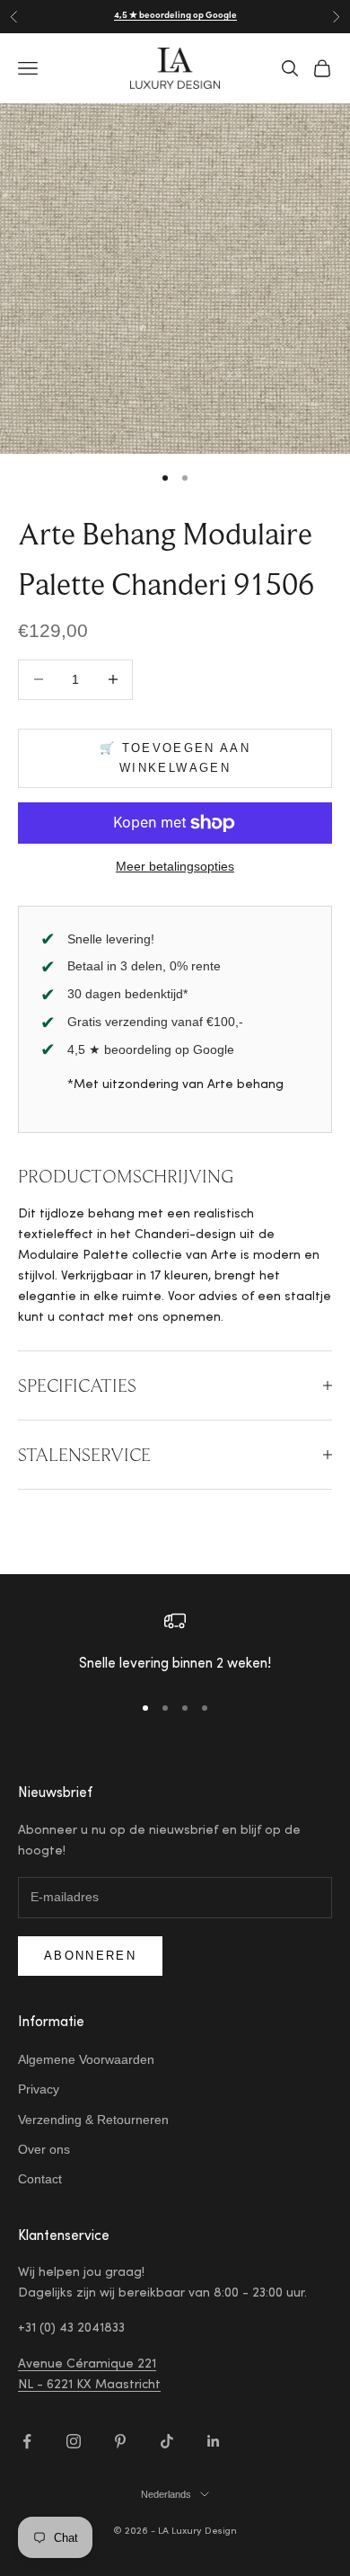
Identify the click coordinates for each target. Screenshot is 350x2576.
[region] (175, 1644)
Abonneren (90, 1956)
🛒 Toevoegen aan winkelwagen (175, 757)
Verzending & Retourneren (93, 2120)
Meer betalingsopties (175, 866)
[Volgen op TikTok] (167, 2441)
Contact (40, 2179)
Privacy (39, 2089)
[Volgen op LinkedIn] (214, 2441)
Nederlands (166, 2494)
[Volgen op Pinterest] (120, 2441)
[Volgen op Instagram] (74, 2441)
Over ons (44, 2149)
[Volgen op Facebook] (27, 2441)
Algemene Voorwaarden (86, 2059)
